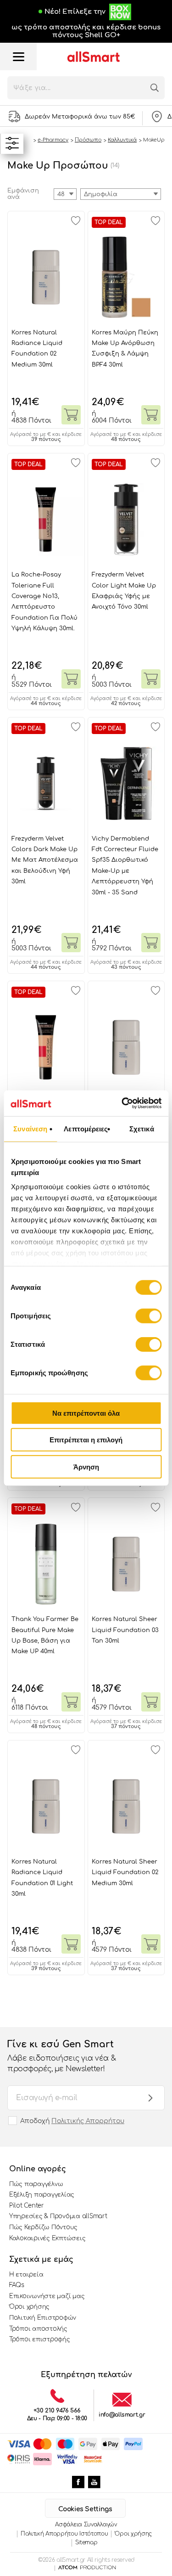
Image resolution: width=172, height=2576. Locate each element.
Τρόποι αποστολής (38, 2329)
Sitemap (86, 2542)
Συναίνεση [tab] (30, 1128)
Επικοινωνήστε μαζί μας (47, 2296)
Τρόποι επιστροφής (40, 2339)
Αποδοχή (72, 2121)
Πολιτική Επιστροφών (43, 2318)
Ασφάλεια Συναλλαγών (86, 2525)
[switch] (148, 1316)
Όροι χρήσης (29, 2307)
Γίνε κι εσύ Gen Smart (61, 2056)
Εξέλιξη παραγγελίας (42, 2195)
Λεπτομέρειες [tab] (86, 1128)
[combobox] (121, 194)
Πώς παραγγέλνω (36, 2184)
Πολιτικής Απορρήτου (88, 2121)
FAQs (17, 2285)
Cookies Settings (85, 2509)
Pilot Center (27, 2206)
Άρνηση (86, 1466)
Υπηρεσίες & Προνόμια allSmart (58, 2216)
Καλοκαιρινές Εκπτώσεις (47, 2238)
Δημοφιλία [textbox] (101, 194)
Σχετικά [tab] (142, 1128)
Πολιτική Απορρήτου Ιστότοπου (64, 2534)
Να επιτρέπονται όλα (86, 1413)
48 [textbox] (61, 194)
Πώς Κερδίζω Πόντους (43, 2227)
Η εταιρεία (26, 2275)
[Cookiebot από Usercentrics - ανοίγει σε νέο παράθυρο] (122, 1103)
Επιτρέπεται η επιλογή (86, 1440)
